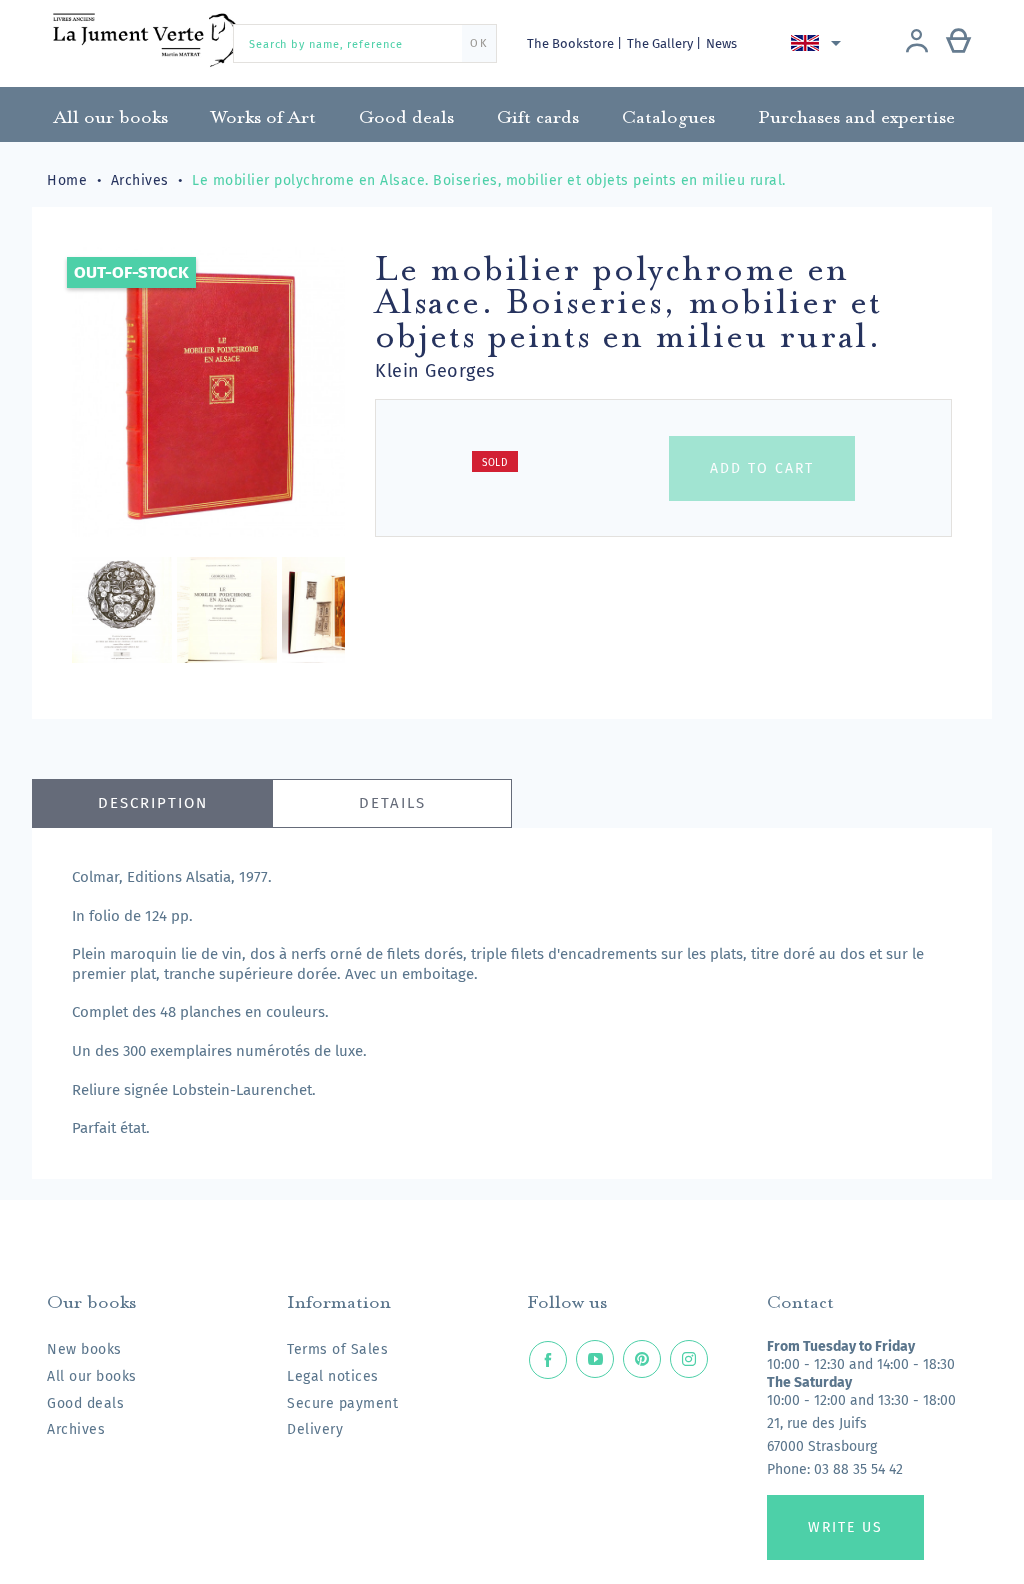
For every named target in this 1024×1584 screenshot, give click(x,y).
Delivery (315, 1429)
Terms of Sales (337, 1349)
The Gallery (661, 43)
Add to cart (762, 468)
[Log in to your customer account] (917, 43)
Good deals (85, 1403)
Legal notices (333, 1376)
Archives (76, 1429)
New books (84, 1349)
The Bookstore (572, 43)
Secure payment (342, 1403)
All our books (92, 1376)
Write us (845, 1527)
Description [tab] (153, 803)
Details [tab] (392, 803)
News (721, 43)
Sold (495, 463)
